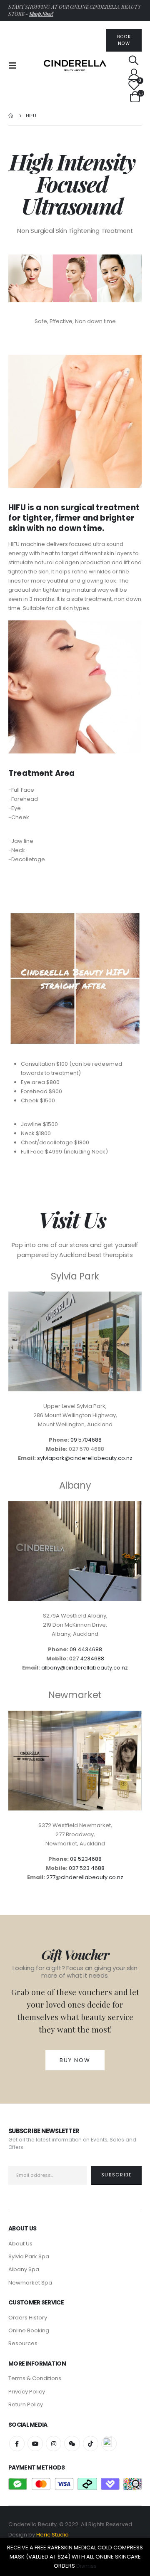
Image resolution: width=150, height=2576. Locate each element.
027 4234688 (87, 1658)
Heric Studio (52, 2535)
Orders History (28, 2318)
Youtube (35, 2444)
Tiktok (91, 2444)
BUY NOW (75, 2060)
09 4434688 (86, 1649)
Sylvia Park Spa (29, 2256)
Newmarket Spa (30, 2283)
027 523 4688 (87, 1868)
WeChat (72, 2444)
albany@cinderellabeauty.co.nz (85, 1668)
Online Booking (29, 2330)
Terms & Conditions (35, 2378)
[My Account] (134, 74)
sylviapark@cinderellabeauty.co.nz (85, 1458)
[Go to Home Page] (11, 116)
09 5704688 (86, 1440)
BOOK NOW (124, 40)
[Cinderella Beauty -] (75, 66)
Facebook (17, 2444)
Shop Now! (41, 14)
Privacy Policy (27, 2392)
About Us (20, 2244)
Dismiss (86, 2566)
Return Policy (26, 2404)
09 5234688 (86, 1859)
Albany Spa (24, 2269)
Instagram (54, 2444)
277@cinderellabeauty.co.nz (85, 1877)
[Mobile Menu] (15, 66)
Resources (23, 2343)
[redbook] (109, 2444)
